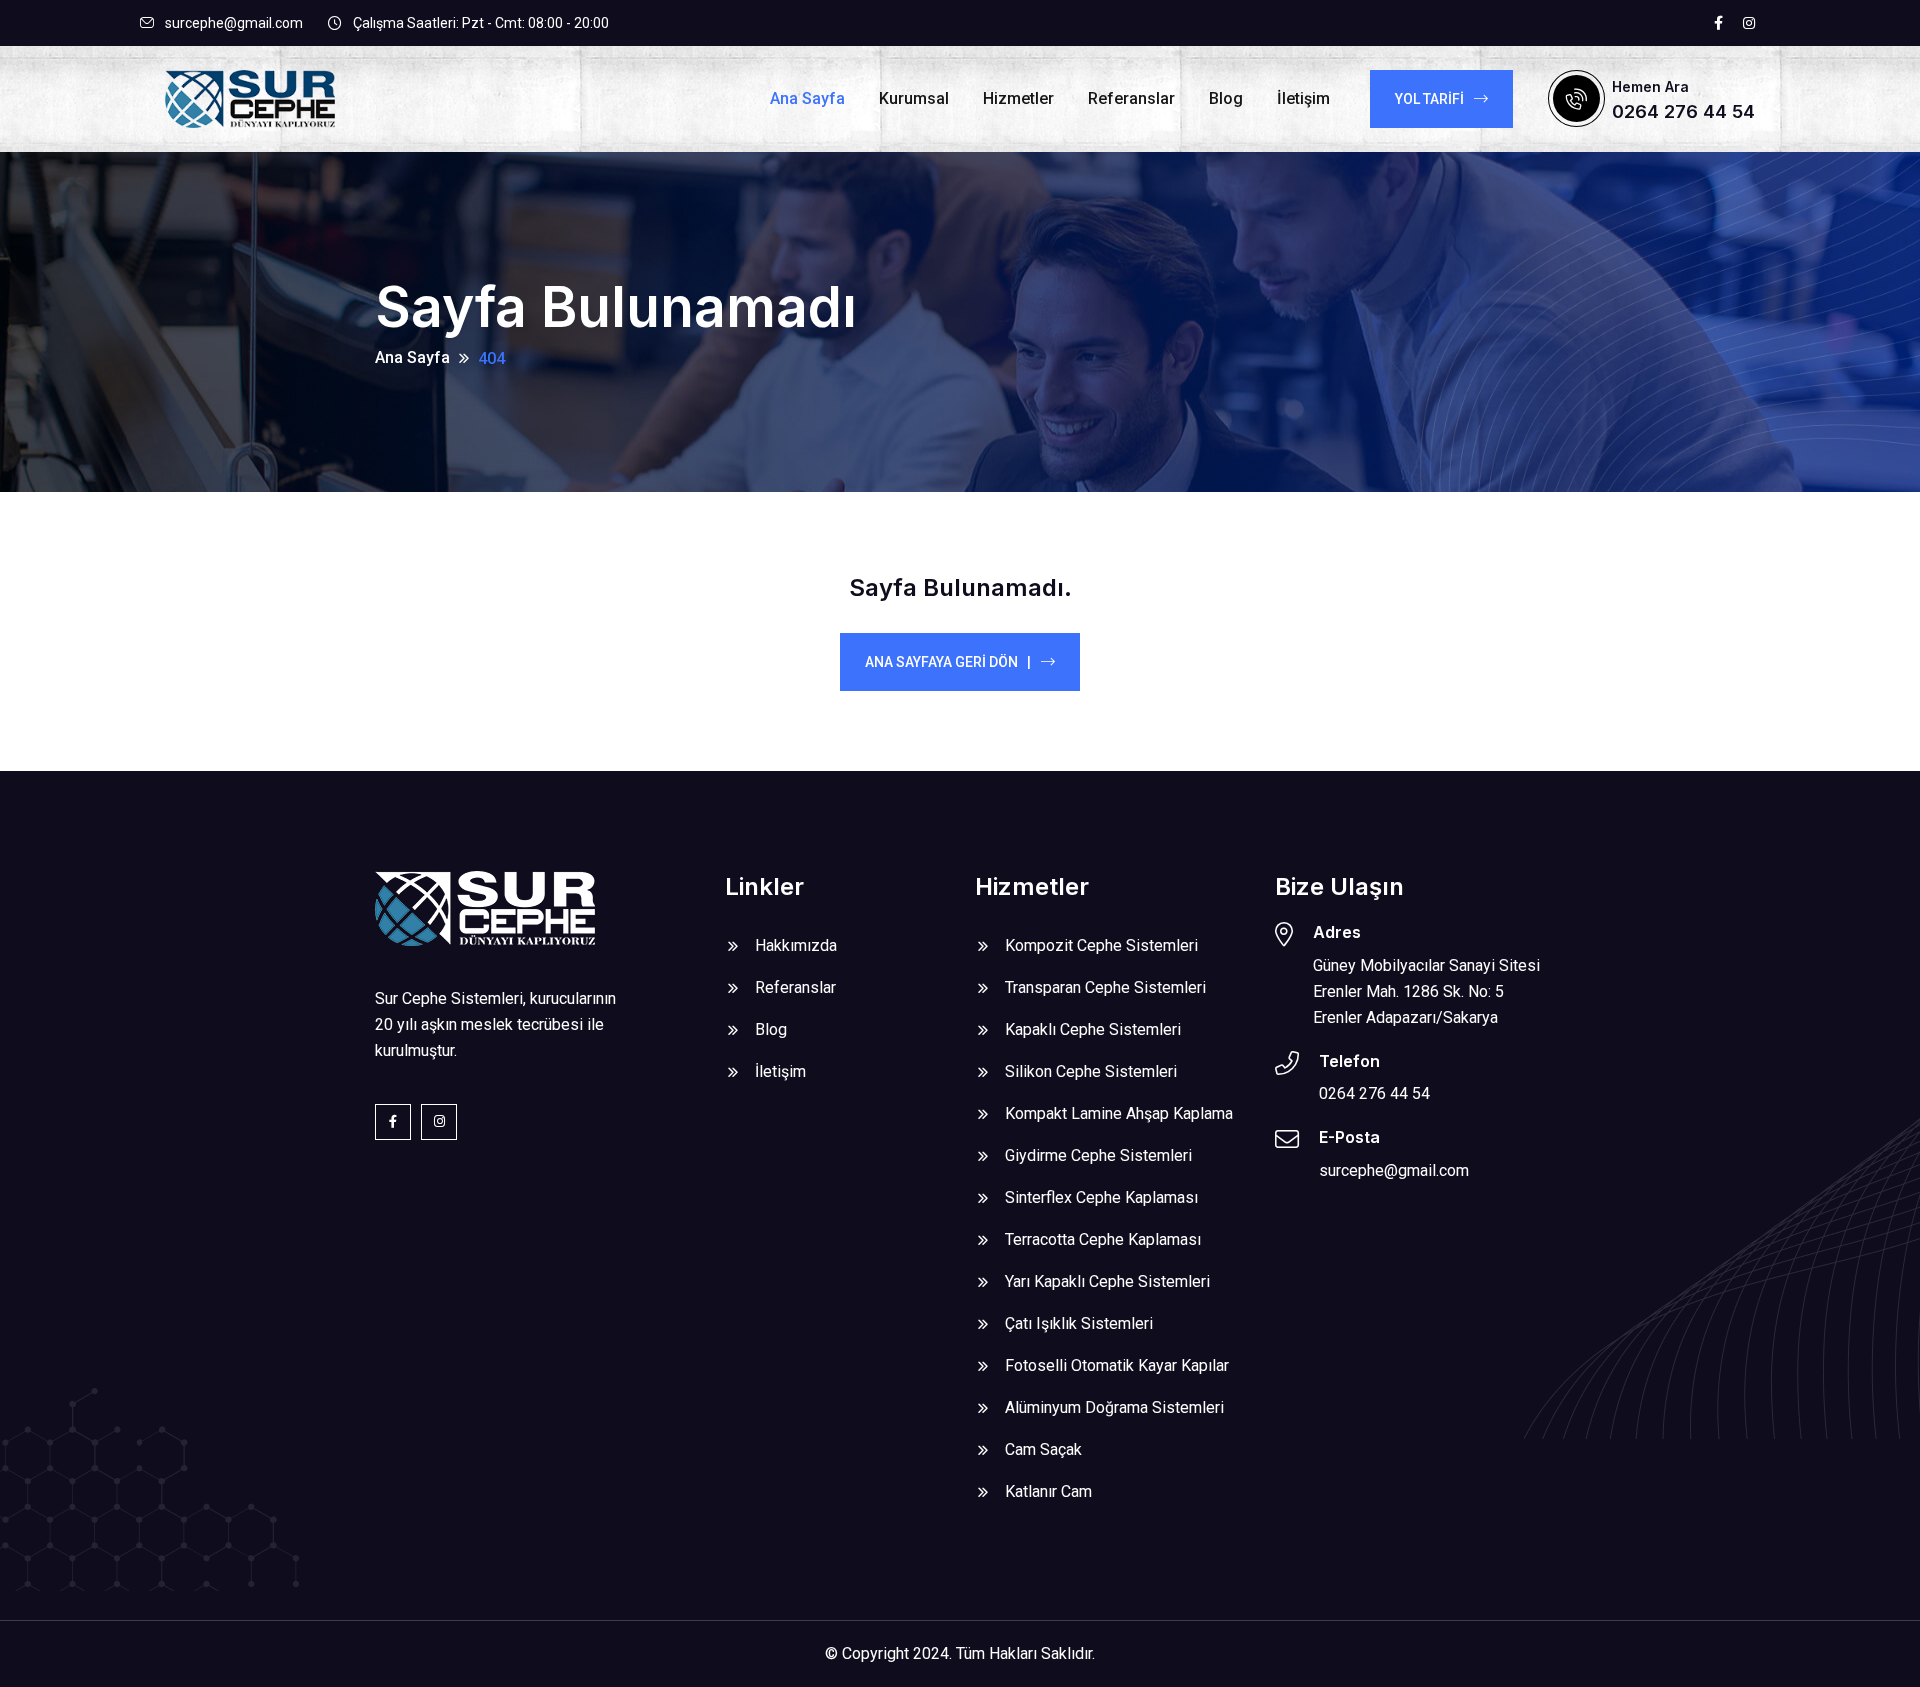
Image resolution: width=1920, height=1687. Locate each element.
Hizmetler (1018, 98)
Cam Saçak (1043, 1449)
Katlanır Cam (1048, 1491)
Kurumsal (914, 98)
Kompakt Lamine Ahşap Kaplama (1119, 1113)
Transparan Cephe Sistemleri (1105, 987)
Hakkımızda (796, 945)
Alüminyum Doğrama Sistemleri (1114, 1407)
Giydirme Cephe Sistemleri (1098, 1155)
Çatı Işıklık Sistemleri (1079, 1323)
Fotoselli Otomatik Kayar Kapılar (1117, 1365)
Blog (1226, 98)
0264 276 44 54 (1683, 111)
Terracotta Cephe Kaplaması (1103, 1239)
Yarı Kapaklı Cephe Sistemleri (1107, 1281)
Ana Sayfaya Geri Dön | (948, 662)
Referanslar (1131, 98)
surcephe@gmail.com (234, 23)
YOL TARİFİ (1429, 99)
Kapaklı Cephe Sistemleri (1093, 1029)
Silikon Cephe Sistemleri (1091, 1071)
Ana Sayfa (807, 98)
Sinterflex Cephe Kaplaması (1101, 1197)
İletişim (1303, 98)
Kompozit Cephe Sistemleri (1101, 945)
